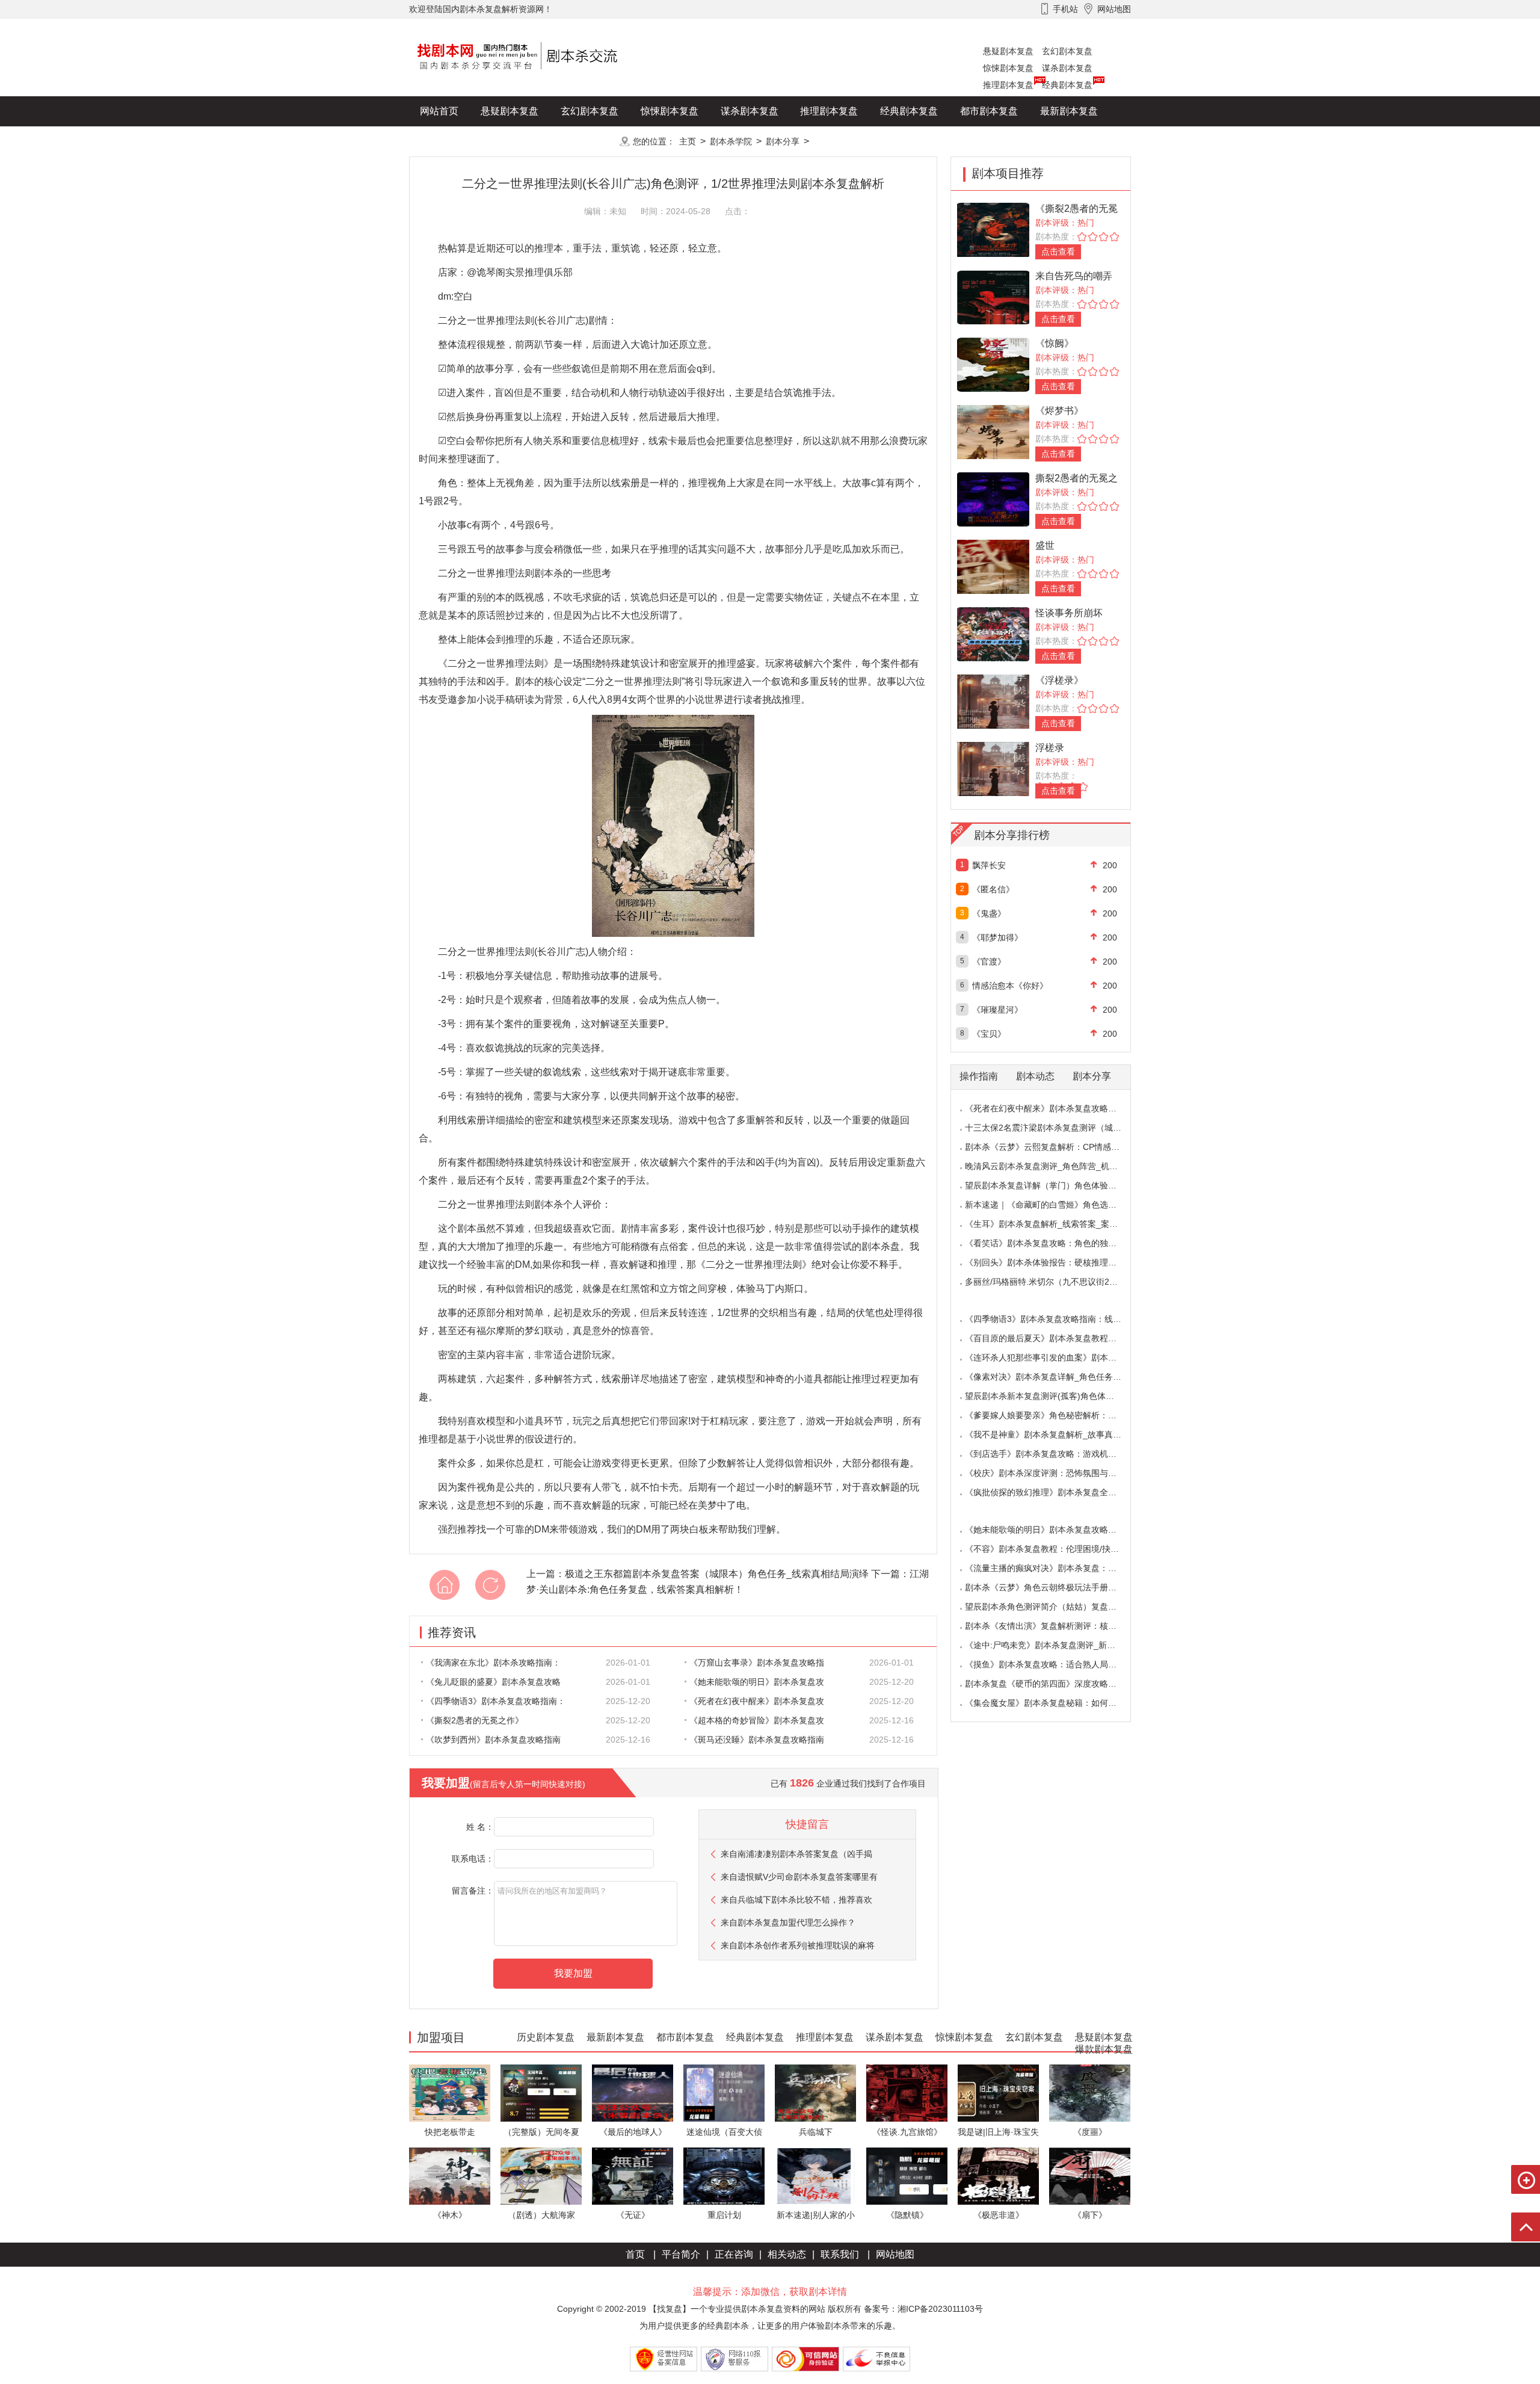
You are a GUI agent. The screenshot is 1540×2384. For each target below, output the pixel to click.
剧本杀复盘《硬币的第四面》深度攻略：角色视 (1053, 1684)
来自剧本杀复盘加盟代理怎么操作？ (788, 1922)
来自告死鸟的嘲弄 (1074, 276)
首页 (635, 2254)
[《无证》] (633, 2176)
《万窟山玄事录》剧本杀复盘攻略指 (757, 1663)
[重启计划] (724, 2176)
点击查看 (1058, 252)
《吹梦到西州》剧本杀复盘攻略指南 (493, 1740)
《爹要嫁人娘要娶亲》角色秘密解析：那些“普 (1051, 1415)
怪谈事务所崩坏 (1069, 613)
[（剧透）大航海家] (541, 2176)
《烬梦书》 (1059, 411)
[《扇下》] (1090, 2176)
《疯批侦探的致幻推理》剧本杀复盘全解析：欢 (1053, 1492)
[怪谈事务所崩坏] (993, 633)
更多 (590, 141)
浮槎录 (1050, 748)
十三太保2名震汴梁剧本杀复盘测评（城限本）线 (1056, 1128)
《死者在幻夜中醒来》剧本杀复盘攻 (757, 1701)
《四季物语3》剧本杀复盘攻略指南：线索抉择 (1052, 1319)
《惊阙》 (1055, 343)
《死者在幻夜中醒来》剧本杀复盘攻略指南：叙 (1053, 1108)
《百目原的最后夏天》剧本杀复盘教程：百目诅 (1053, 1338)
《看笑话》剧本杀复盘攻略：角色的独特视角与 (1053, 1243)
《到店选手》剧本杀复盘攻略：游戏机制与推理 (1053, 1454)
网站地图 (895, 2254)
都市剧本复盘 (989, 111)
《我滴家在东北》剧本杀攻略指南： (493, 1663)
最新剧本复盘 (1069, 111)
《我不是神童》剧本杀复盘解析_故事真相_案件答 (1058, 1434)
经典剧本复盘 (1067, 85)
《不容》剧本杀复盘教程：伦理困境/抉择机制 (1050, 1549)
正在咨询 (734, 2254)
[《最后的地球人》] (633, 2092)
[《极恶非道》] (998, 2176)
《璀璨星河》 (997, 1010)
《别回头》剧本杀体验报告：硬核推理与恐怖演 (1053, 1262)
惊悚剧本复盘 (1008, 68)
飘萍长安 (989, 865)
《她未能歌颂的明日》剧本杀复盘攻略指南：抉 (1053, 1530)
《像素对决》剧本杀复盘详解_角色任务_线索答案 (1058, 1377)
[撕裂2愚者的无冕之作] (993, 499)
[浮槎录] (993, 768)
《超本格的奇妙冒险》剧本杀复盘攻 (757, 1720)
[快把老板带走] (450, 2092)
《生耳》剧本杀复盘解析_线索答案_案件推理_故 (1056, 1224)
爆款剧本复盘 (529, 141)
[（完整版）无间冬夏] (541, 2092)
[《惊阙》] (993, 364)
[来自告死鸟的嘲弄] (993, 296)
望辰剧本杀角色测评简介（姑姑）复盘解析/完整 (1055, 1607)
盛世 (1045, 545)
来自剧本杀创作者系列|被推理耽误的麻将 (798, 1945)
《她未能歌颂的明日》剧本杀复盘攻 (757, 1682)
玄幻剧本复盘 (1067, 51)
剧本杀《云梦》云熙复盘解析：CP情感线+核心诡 (1057, 1147)
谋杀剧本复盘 (1067, 68)
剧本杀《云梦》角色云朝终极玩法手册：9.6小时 (1055, 1587)
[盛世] (993, 566)
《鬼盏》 (989, 913)
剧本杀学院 (731, 141)
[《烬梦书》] (993, 431)
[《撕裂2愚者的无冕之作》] (993, 229)
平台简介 (681, 2254)
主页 (688, 141)
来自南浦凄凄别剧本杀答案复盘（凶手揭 (796, 1854)
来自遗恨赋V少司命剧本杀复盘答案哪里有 (799, 1877)
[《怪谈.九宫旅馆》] (907, 2092)
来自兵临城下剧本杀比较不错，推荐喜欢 (796, 1900)
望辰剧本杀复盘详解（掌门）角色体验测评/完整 (1055, 1185)
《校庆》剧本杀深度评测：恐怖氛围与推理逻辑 (1053, 1473)
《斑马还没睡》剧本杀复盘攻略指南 (757, 1740)
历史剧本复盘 (449, 141)
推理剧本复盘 (1008, 85)
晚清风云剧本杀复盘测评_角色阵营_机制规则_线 (1056, 1166)
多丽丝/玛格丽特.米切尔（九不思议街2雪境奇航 (1054, 1282)
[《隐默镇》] (907, 2176)
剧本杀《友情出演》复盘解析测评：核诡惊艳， (1053, 1626)
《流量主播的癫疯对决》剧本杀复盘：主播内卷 (1053, 1568)
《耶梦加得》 (997, 937)
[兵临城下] (815, 2092)
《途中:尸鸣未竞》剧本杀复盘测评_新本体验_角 (1055, 1645)
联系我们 (840, 2254)
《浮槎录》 (1059, 680)
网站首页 (439, 111)
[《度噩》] (1090, 2092)
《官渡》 (989, 962)
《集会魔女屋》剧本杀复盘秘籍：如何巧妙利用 (1053, 1703)
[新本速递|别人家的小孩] (815, 2176)
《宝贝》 (989, 1034)
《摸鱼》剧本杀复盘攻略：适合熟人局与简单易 (1053, 1664)
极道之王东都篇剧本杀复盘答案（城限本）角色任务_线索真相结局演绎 (717, 1574)
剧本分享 (783, 141)
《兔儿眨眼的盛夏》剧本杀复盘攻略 (493, 1682)
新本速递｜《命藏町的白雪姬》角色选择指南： (1053, 1205)
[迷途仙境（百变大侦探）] (724, 2092)
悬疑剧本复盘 (1008, 51)
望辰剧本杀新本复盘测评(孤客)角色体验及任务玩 (1056, 1396)
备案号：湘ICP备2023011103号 (923, 2309)
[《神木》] (450, 2176)
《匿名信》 (993, 889)
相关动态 (787, 2254)
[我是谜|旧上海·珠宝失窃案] (998, 2092)
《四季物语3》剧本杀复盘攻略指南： (496, 1701)
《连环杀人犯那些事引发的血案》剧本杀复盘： (1053, 1357)
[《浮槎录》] (993, 701)
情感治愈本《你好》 (1010, 986)
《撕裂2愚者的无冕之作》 (475, 1720)
